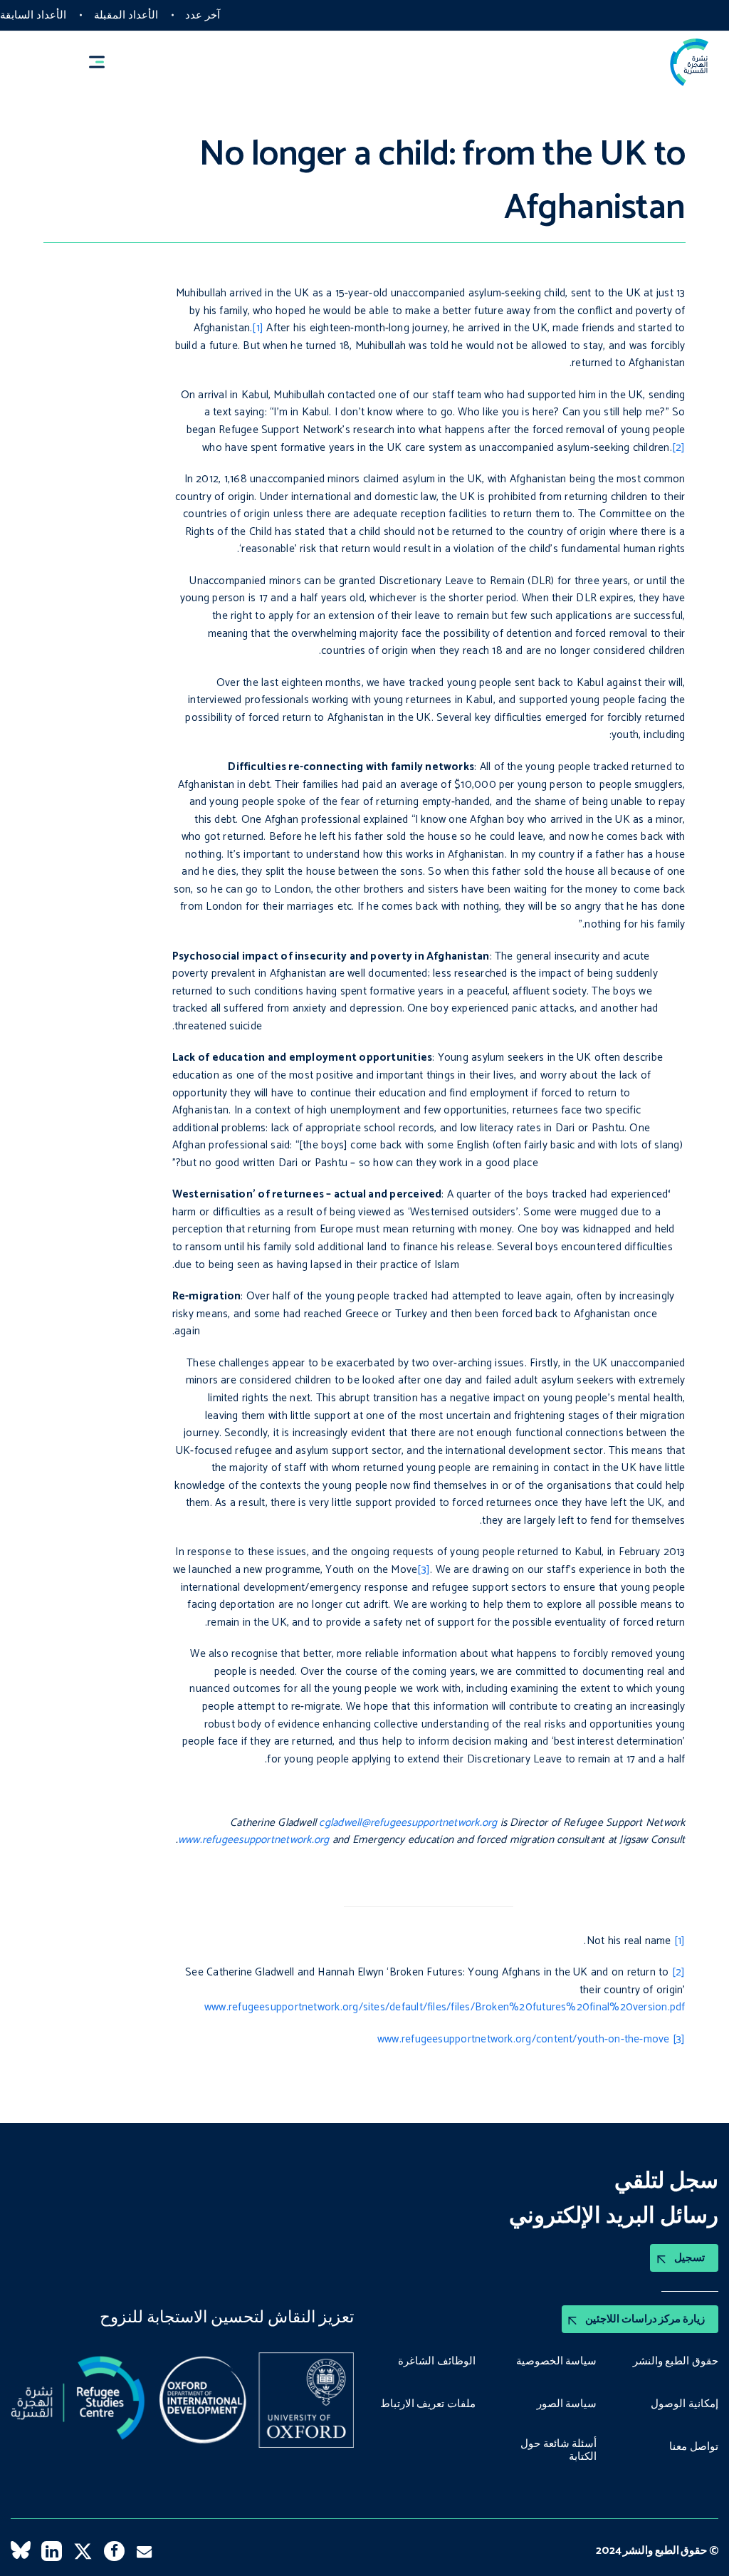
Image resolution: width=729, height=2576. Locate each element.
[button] (103, 62)
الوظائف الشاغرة (437, 2362)
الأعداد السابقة (33, 15)
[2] (679, 448)
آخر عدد (203, 15)
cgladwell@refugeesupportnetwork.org (408, 1823)
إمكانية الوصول (685, 2404)
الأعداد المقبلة (126, 15)
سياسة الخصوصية (557, 2362)
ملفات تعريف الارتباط (428, 2404)
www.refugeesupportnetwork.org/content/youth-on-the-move (524, 2039)
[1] (258, 328)
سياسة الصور (567, 2404)
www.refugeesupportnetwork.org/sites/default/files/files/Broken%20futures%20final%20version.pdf (445, 2007)
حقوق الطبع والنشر (676, 2362)
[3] (424, 1570)
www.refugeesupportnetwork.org (254, 1840)
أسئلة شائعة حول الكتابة (558, 2450)
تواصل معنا (694, 2447)
